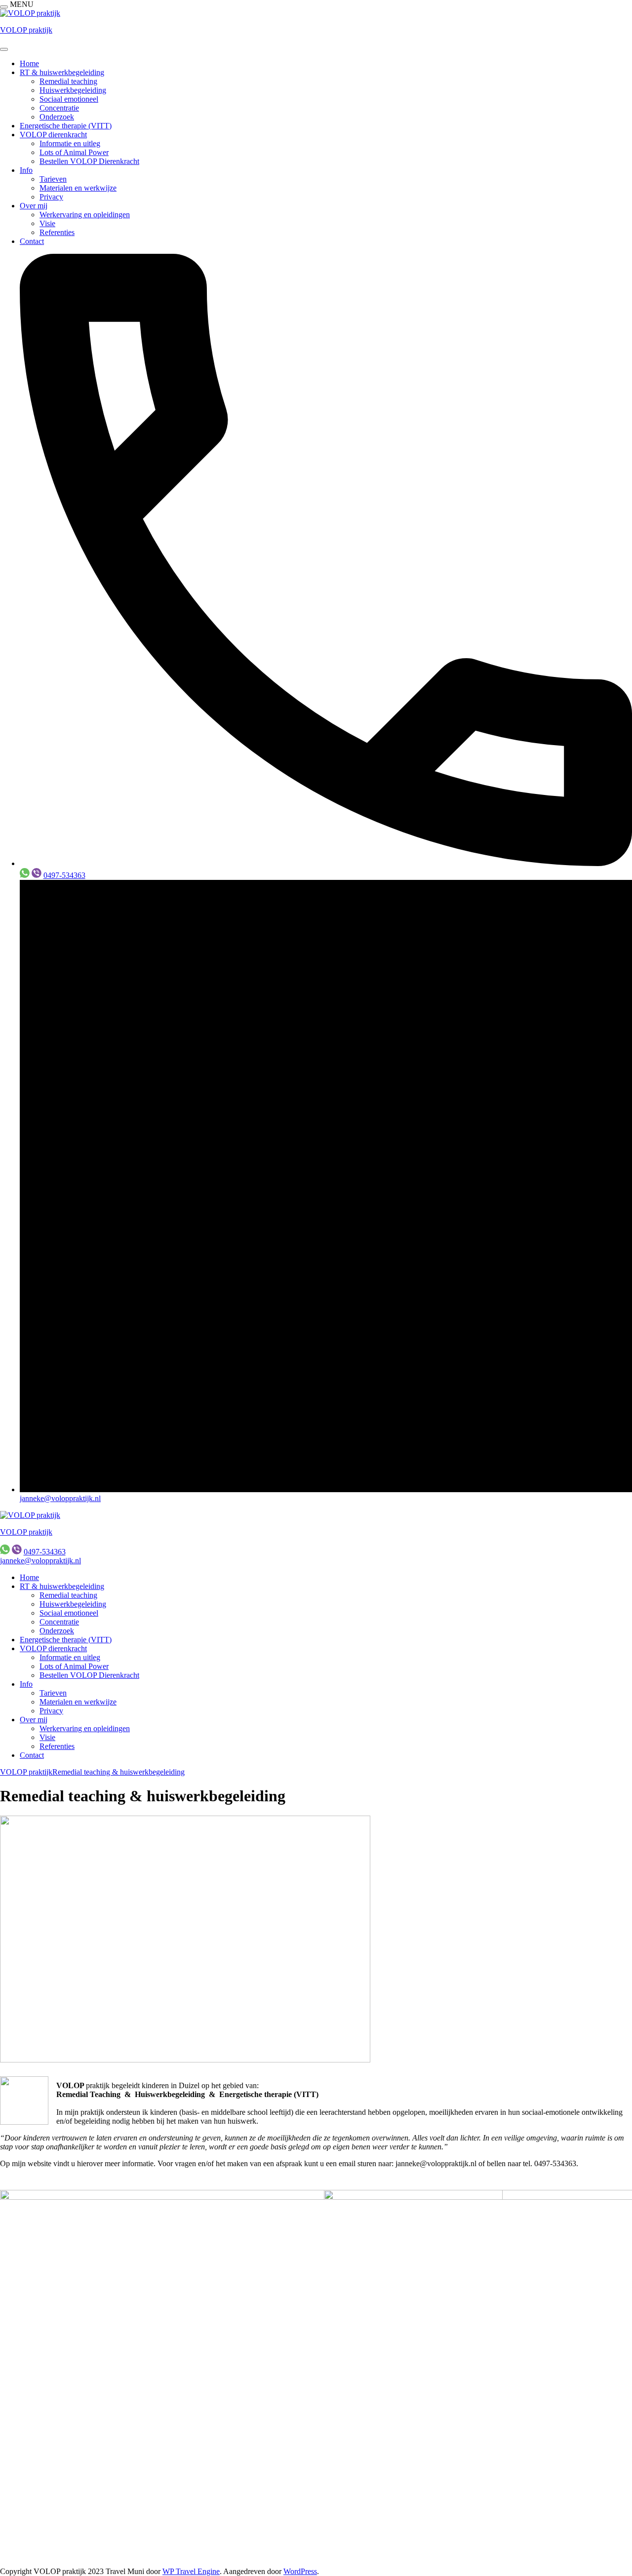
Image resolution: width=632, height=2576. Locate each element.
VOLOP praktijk (26, 30)
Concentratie (59, 108)
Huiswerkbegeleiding (73, 90)
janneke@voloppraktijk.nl (60, 1498)
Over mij (34, 206)
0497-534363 (64, 875)
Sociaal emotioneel (69, 99)
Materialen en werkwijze (78, 188)
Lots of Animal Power (74, 152)
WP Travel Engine (191, 2571)
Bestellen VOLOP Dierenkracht (89, 161)
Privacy (51, 197)
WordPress (300, 2571)
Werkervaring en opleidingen (85, 215)
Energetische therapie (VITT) (66, 126)
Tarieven (53, 179)
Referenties (57, 232)
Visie (47, 223)
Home (29, 63)
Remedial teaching (68, 81)
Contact (32, 241)
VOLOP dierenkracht (53, 135)
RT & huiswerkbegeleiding (62, 72)
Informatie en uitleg (70, 143)
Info (26, 170)
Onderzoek (57, 117)
